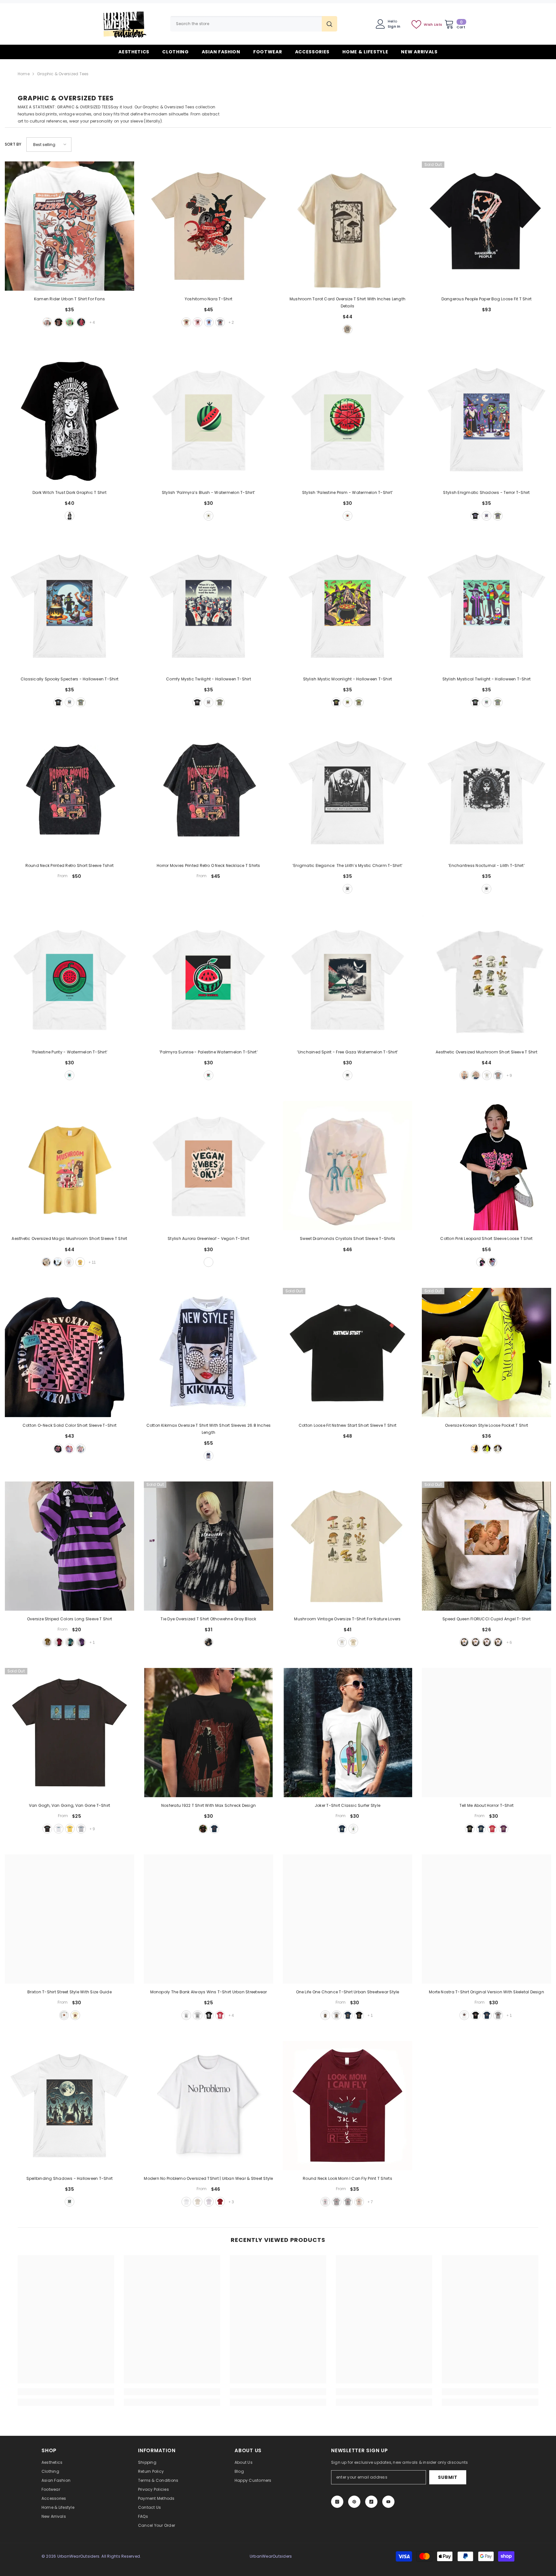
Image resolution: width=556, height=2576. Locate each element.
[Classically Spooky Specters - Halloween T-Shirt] (69, 606)
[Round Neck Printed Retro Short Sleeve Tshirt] (69, 793)
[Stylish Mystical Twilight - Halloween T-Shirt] (486, 606)
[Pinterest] (354, 2502)
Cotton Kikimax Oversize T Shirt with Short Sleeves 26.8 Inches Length (209, 1429)
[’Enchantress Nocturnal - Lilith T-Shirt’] (486, 793)
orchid (209, 2202)
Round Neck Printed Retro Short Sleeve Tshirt (70, 865)
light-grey (81, 1829)
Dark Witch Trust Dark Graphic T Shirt (69, 492)
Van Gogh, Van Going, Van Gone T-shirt (70, 1805)
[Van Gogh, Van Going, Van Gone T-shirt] (69, 1733)
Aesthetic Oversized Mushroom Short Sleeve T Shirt (486, 1052)
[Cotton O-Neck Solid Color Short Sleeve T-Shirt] (69, 1352)
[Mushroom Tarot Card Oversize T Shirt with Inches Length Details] (347, 226)
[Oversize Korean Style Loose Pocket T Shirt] (486, 1352)
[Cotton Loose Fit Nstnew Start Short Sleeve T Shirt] (347, 1352)
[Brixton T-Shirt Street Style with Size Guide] (69, 1919)
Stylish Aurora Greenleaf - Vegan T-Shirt (208, 1238)
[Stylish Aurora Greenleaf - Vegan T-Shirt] (208, 1166)
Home (24, 74)
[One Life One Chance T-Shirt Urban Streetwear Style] (347, 1919)
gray (220, 322)
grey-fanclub (498, 1075)
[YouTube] (388, 2502)
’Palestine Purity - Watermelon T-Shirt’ (69, 1052)
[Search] (254, 24)
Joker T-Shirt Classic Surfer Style (347, 1805)
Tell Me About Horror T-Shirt (487, 1805)
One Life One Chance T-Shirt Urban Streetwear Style (348, 1992)
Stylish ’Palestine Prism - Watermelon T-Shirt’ (347, 492)
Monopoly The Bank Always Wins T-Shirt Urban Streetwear (209, 1992)
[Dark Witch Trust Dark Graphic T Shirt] (69, 420)
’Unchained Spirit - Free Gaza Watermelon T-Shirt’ (348, 1052)
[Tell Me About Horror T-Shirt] (486, 1733)
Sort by (13, 144)
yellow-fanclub (80, 1262)
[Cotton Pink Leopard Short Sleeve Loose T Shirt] (486, 1166)
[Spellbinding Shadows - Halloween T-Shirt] (69, 2106)
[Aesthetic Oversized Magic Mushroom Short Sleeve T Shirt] (69, 1166)
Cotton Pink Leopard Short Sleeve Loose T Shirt (486, 1238)
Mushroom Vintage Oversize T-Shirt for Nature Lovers (347, 1619)
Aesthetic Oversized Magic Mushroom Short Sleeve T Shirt (69, 1238)
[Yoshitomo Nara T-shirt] (208, 226)
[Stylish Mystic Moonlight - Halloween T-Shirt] (347, 606)
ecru (198, 2202)
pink (198, 322)
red (81, 322)
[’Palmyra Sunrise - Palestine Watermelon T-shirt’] (208, 979)
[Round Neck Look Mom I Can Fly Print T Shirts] (347, 2106)
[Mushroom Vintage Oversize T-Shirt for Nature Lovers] (347, 1546)
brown (487, 1642)
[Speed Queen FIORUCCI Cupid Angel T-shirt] (486, 1546)
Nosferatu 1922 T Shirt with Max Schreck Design (208, 1805)
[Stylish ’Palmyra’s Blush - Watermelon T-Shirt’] (208, 420)
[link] (66, 2392)
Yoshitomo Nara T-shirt (208, 299)
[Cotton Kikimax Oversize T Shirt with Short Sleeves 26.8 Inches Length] (208, 1352)
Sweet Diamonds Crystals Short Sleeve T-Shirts (348, 1238)
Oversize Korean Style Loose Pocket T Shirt (486, 1425)
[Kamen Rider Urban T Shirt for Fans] (69, 226)
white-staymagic (58, 1262)
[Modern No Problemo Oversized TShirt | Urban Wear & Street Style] (208, 2106)
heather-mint (70, 322)
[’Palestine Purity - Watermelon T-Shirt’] (69, 979)
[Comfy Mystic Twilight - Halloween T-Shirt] (208, 606)
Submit (448, 2477)
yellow (47, 1642)
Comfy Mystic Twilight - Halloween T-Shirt (208, 679)
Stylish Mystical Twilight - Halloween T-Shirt (487, 679)
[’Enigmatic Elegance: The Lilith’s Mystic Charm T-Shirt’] (347, 793)
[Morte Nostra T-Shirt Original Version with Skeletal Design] (486, 1919)
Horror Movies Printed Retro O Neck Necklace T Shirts (208, 865)
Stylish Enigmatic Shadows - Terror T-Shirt (486, 492)
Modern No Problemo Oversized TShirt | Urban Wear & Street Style (208, 2178)
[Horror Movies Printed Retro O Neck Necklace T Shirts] (208, 793)
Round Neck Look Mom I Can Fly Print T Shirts (347, 2178)
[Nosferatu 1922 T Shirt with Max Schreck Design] (208, 1733)
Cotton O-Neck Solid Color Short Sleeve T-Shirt (69, 1425)
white (47, 322)
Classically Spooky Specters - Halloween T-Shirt (69, 679)
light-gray (337, 2202)
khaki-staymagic (46, 1262)
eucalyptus (498, 516)
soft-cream (75, 2015)
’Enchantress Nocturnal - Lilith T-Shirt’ (486, 865)
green (486, 1449)
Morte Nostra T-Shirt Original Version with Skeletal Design (486, 1992)
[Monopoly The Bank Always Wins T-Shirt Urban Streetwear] (208, 1919)
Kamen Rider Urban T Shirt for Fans (69, 299)
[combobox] (246, 24)
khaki (186, 322)
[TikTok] (371, 2502)
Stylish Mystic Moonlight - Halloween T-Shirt (348, 679)
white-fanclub (69, 1262)
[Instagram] (337, 2502)
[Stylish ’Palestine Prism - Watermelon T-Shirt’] (347, 420)
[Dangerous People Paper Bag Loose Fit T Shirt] (486, 226)
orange (498, 1642)
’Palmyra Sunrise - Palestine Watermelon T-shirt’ (208, 1052)
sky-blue (209, 322)
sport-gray (337, 2015)
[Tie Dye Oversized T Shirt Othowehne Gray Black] (208, 1546)
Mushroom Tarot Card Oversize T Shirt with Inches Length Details (347, 302)
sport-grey (198, 2015)
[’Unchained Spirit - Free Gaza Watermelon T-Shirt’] (347, 979)
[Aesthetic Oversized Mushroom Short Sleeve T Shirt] (486, 979)
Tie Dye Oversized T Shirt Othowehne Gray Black (208, 1619)
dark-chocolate (47, 1829)
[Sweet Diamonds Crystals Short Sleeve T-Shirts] (347, 1166)
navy (214, 1829)
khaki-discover (464, 1075)
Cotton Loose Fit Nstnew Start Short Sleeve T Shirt (347, 1425)
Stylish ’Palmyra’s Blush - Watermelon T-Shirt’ (208, 492)
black (59, 322)
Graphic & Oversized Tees (63, 74)
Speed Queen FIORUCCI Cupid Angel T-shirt (486, 1619)
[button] (49, 145)
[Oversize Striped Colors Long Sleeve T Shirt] (69, 1546)
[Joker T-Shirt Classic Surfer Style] (347, 1733)
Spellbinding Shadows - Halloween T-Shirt (70, 2178)
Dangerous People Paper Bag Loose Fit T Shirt (487, 299)
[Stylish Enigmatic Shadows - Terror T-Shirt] (486, 420)
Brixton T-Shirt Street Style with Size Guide (69, 1992)
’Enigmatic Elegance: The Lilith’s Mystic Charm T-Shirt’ (347, 865)
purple (81, 1642)
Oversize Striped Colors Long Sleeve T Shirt (69, 1619)
